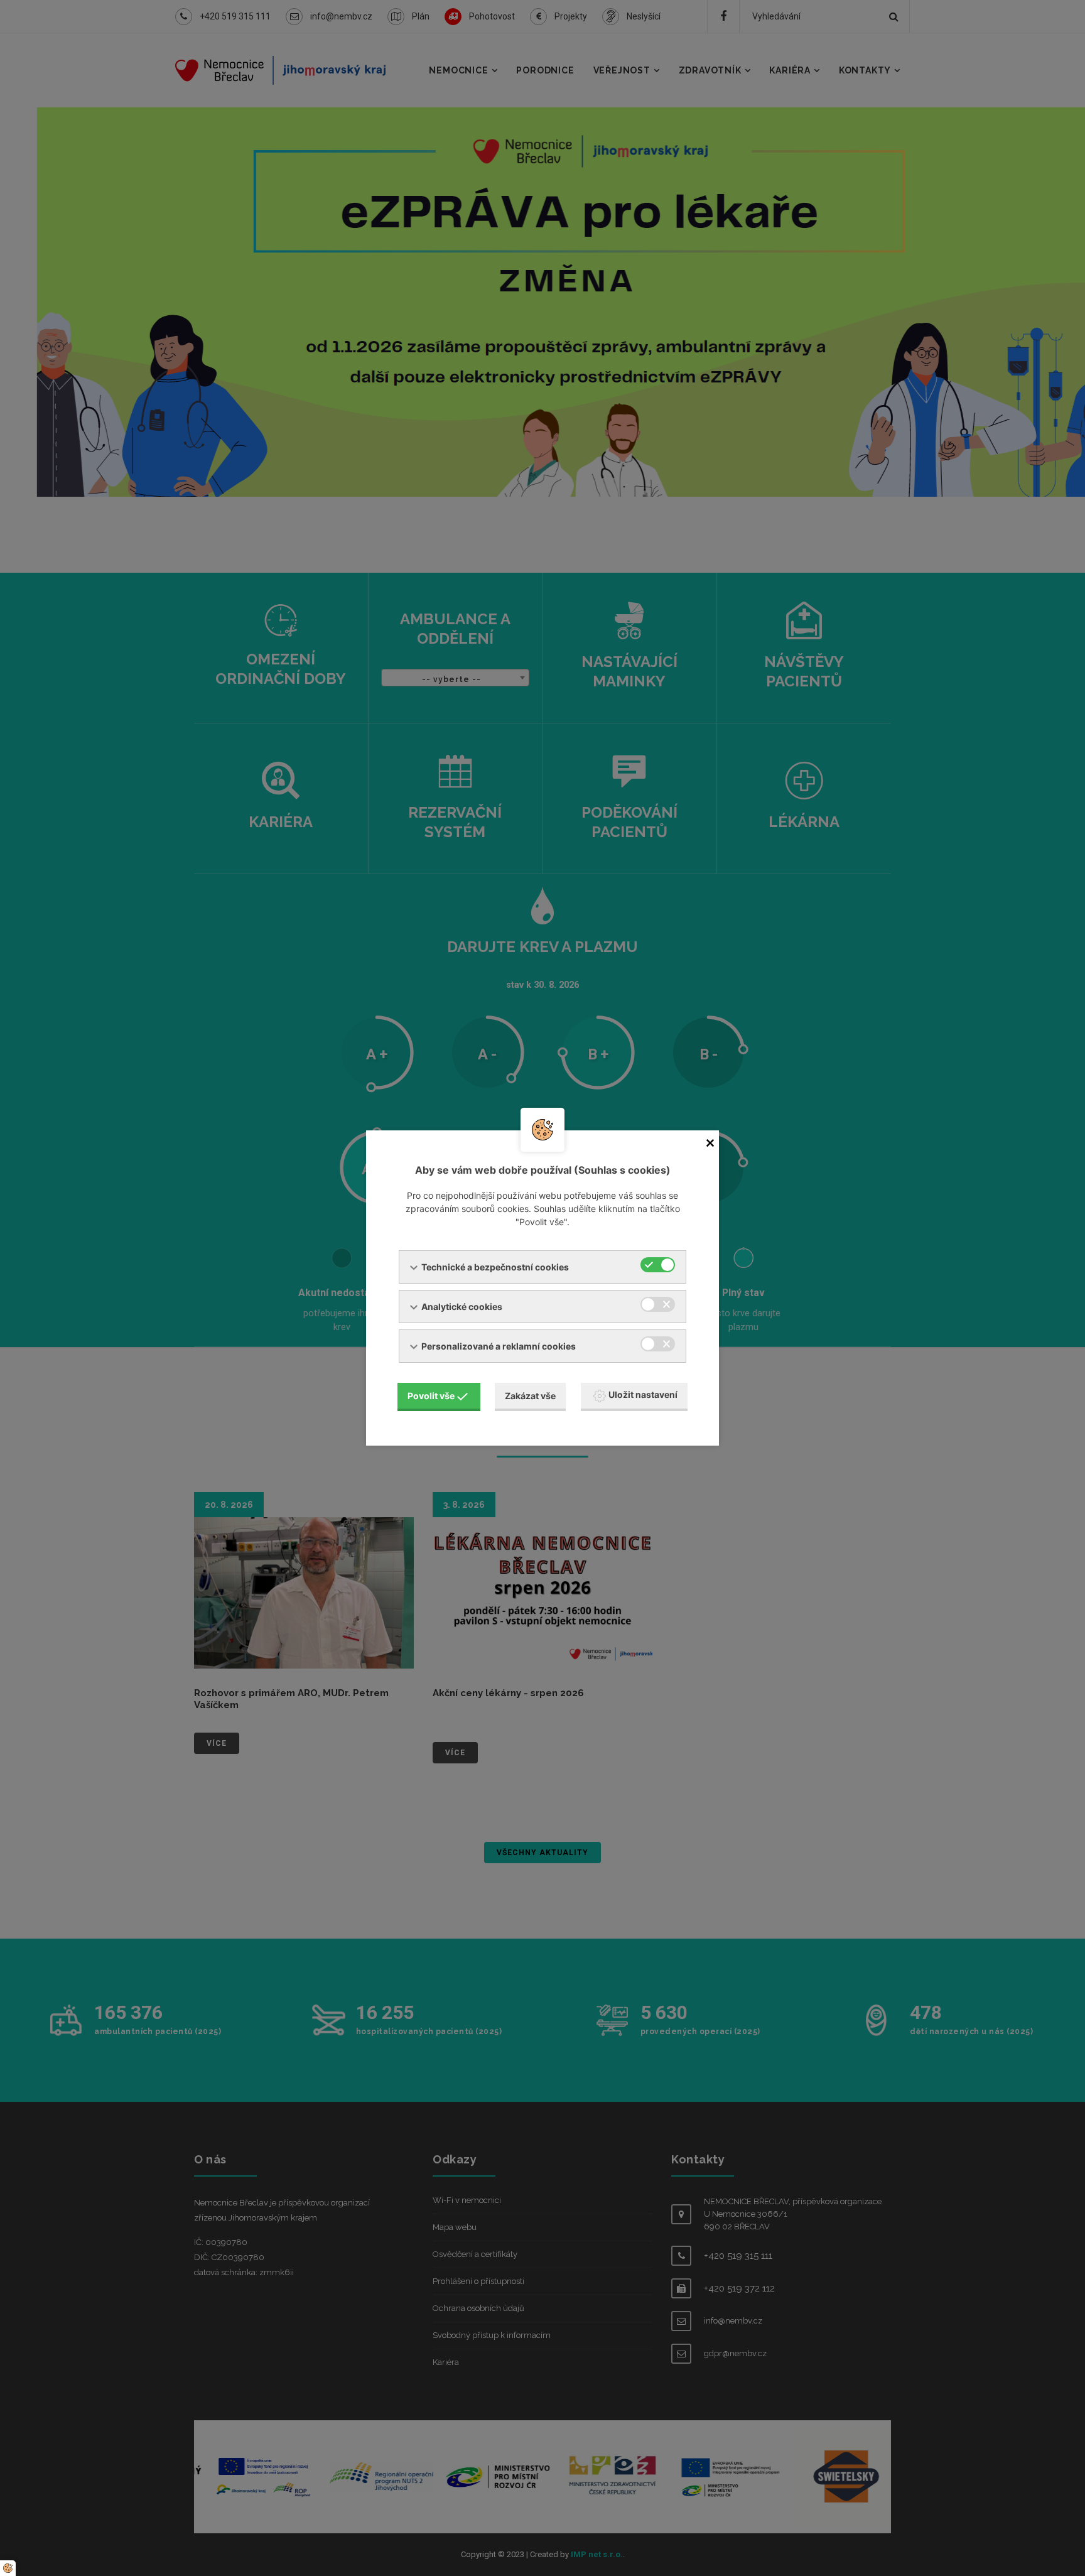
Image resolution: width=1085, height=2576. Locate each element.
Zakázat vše (530, 1396)
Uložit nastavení (643, 1394)
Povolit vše (431, 1396)
